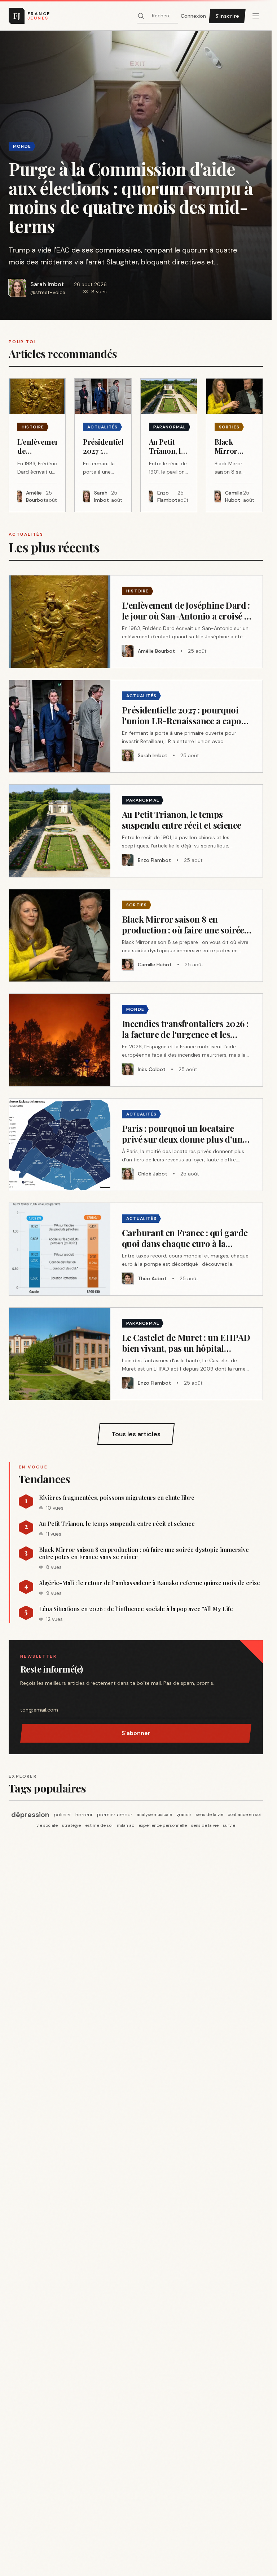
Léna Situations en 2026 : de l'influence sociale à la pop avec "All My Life (136, 1609)
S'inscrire (227, 16)
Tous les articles (136, 1434)
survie (229, 1825)
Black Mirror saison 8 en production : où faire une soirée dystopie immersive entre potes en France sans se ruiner (144, 1553)
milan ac (126, 1825)
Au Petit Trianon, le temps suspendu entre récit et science (117, 1524)
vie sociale (47, 1825)
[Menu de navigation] (256, 16)
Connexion (193, 16)
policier (62, 1815)
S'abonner (136, 1733)
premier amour (115, 1815)
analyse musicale (154, 1815)
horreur (84, 1815)
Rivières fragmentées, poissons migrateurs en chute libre (117, 1498)
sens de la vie (210, 1815)
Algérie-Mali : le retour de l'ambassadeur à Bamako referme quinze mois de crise (150, 1583)
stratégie (71, 1825)
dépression (30, 1815)
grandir (184, 1815)
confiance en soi (244, 1815)
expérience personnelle (163, 1825)
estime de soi (99, 1825)
